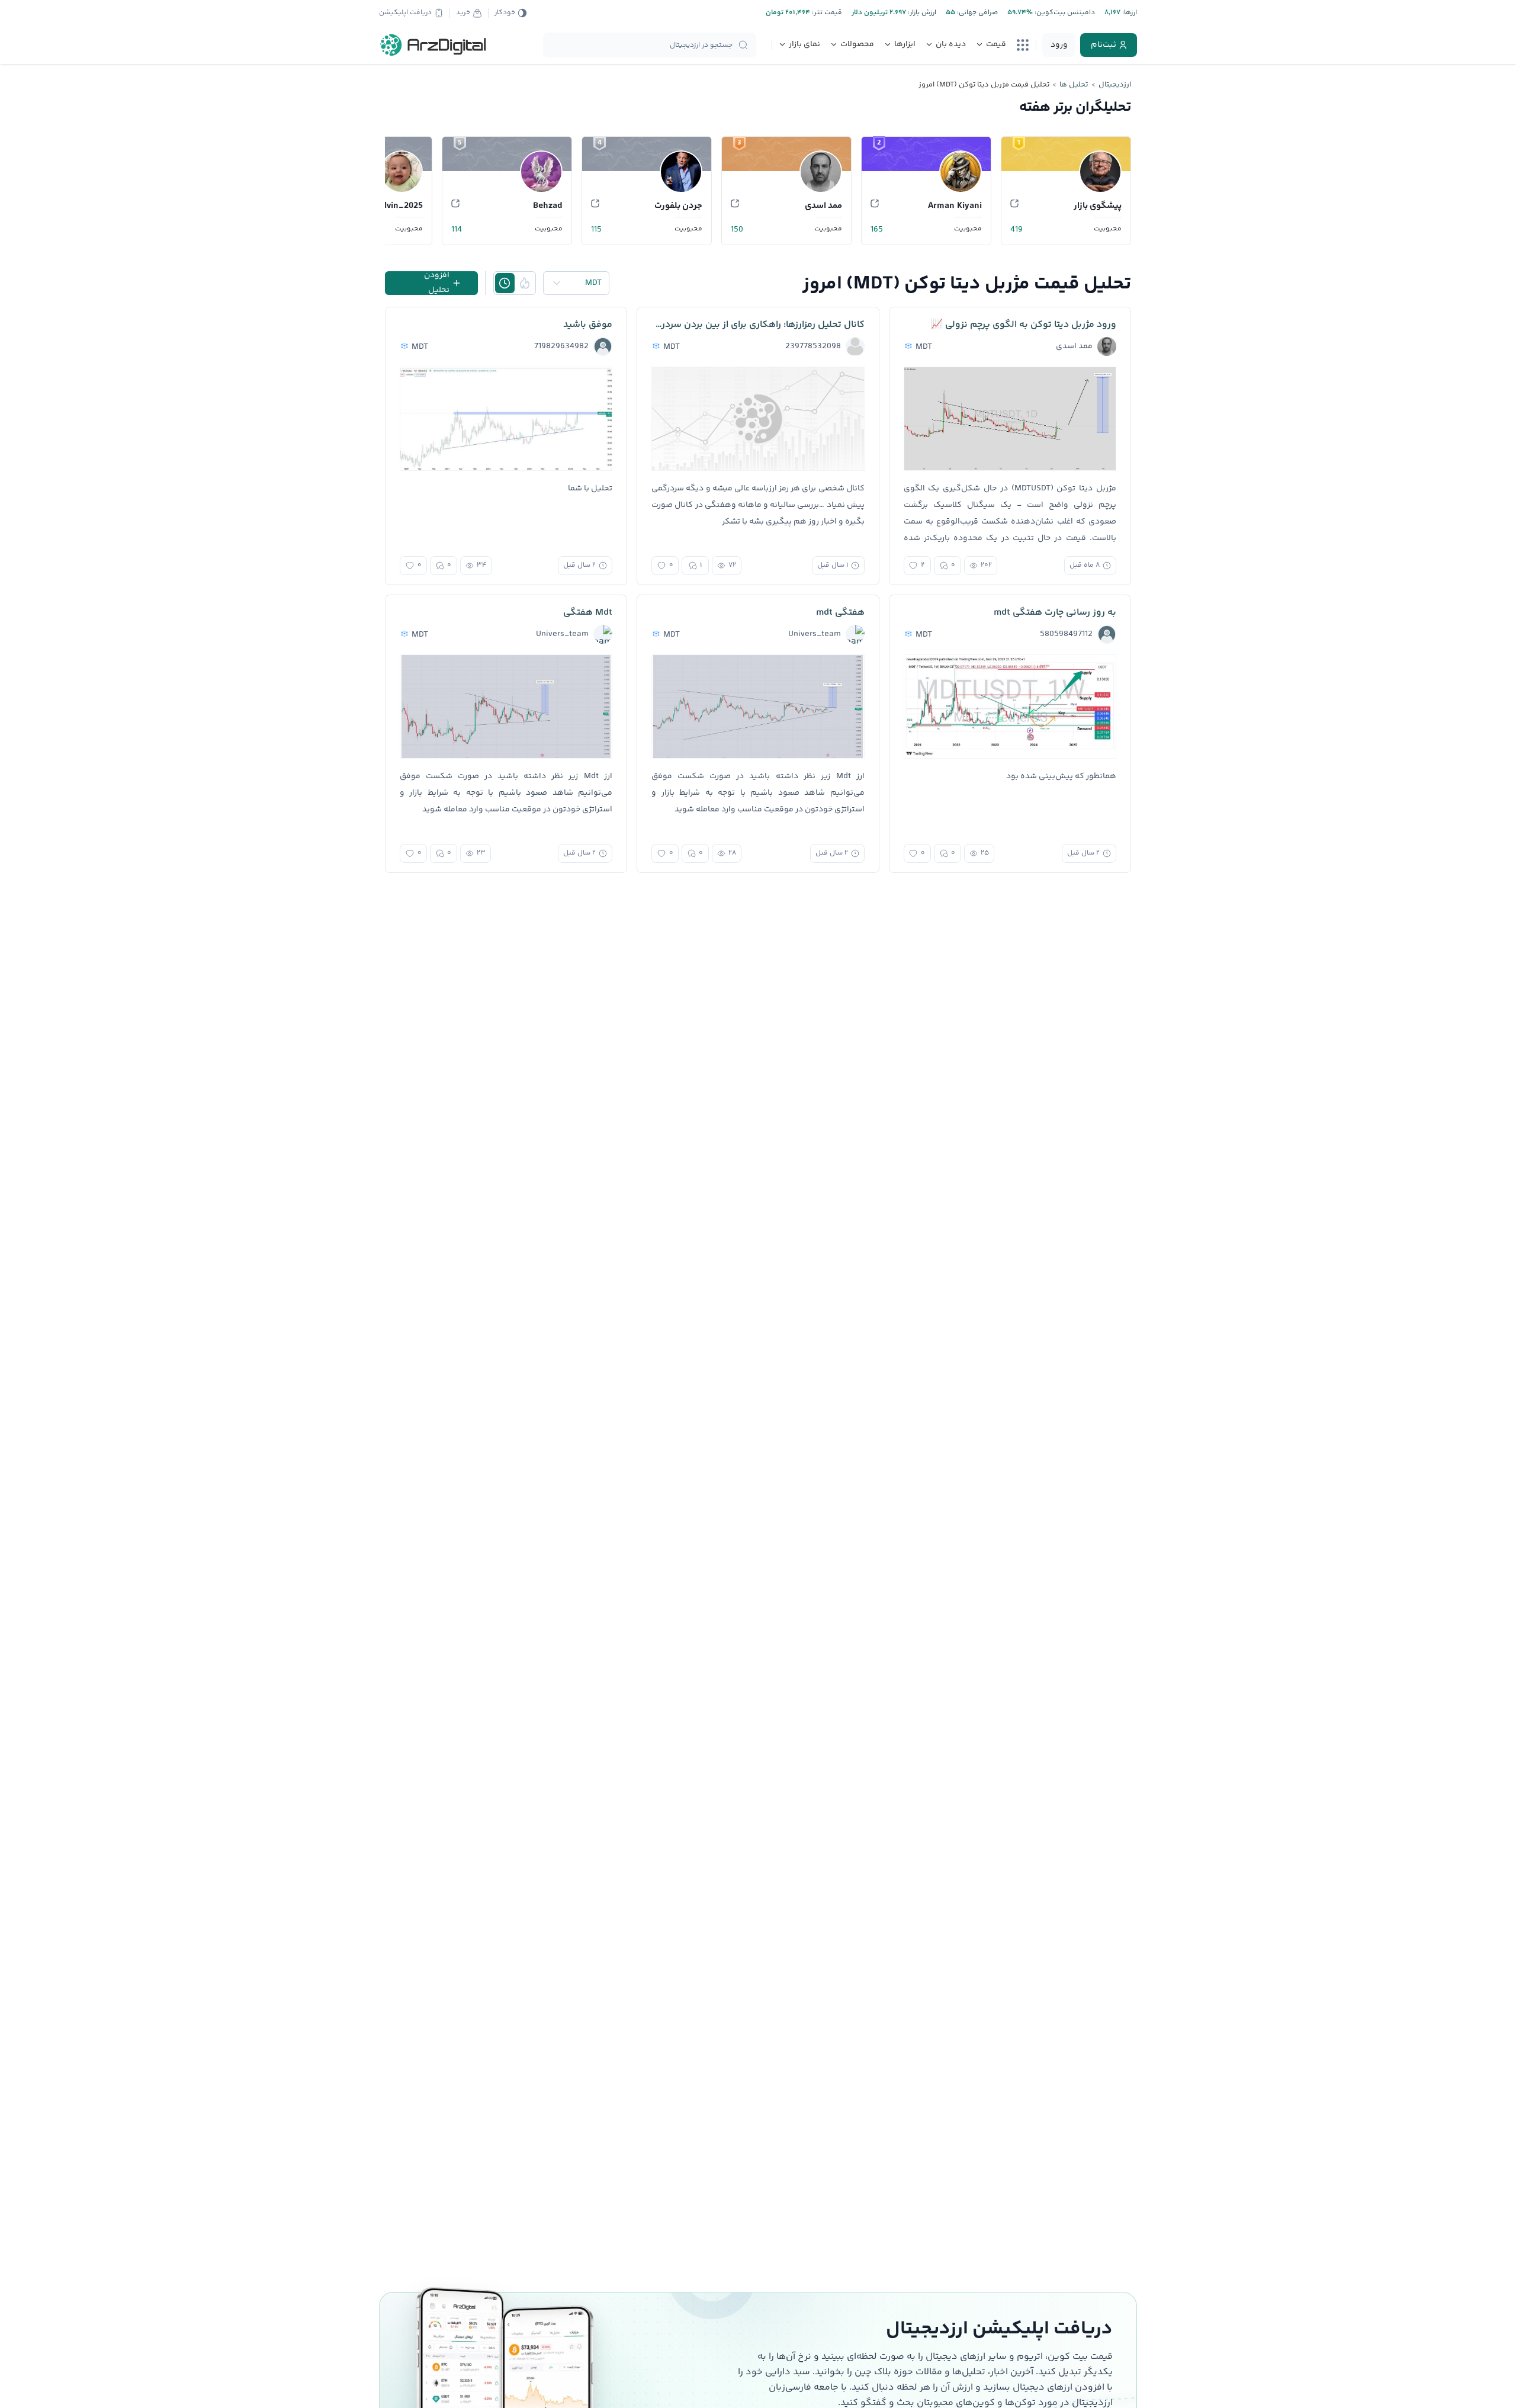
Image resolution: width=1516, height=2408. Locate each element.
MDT (593, 283)
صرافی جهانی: (977, 13)
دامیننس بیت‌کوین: (1064, 13)
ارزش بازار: (921, 13)
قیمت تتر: (826, 13)
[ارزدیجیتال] (433, 45)
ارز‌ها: (1129, 13)
